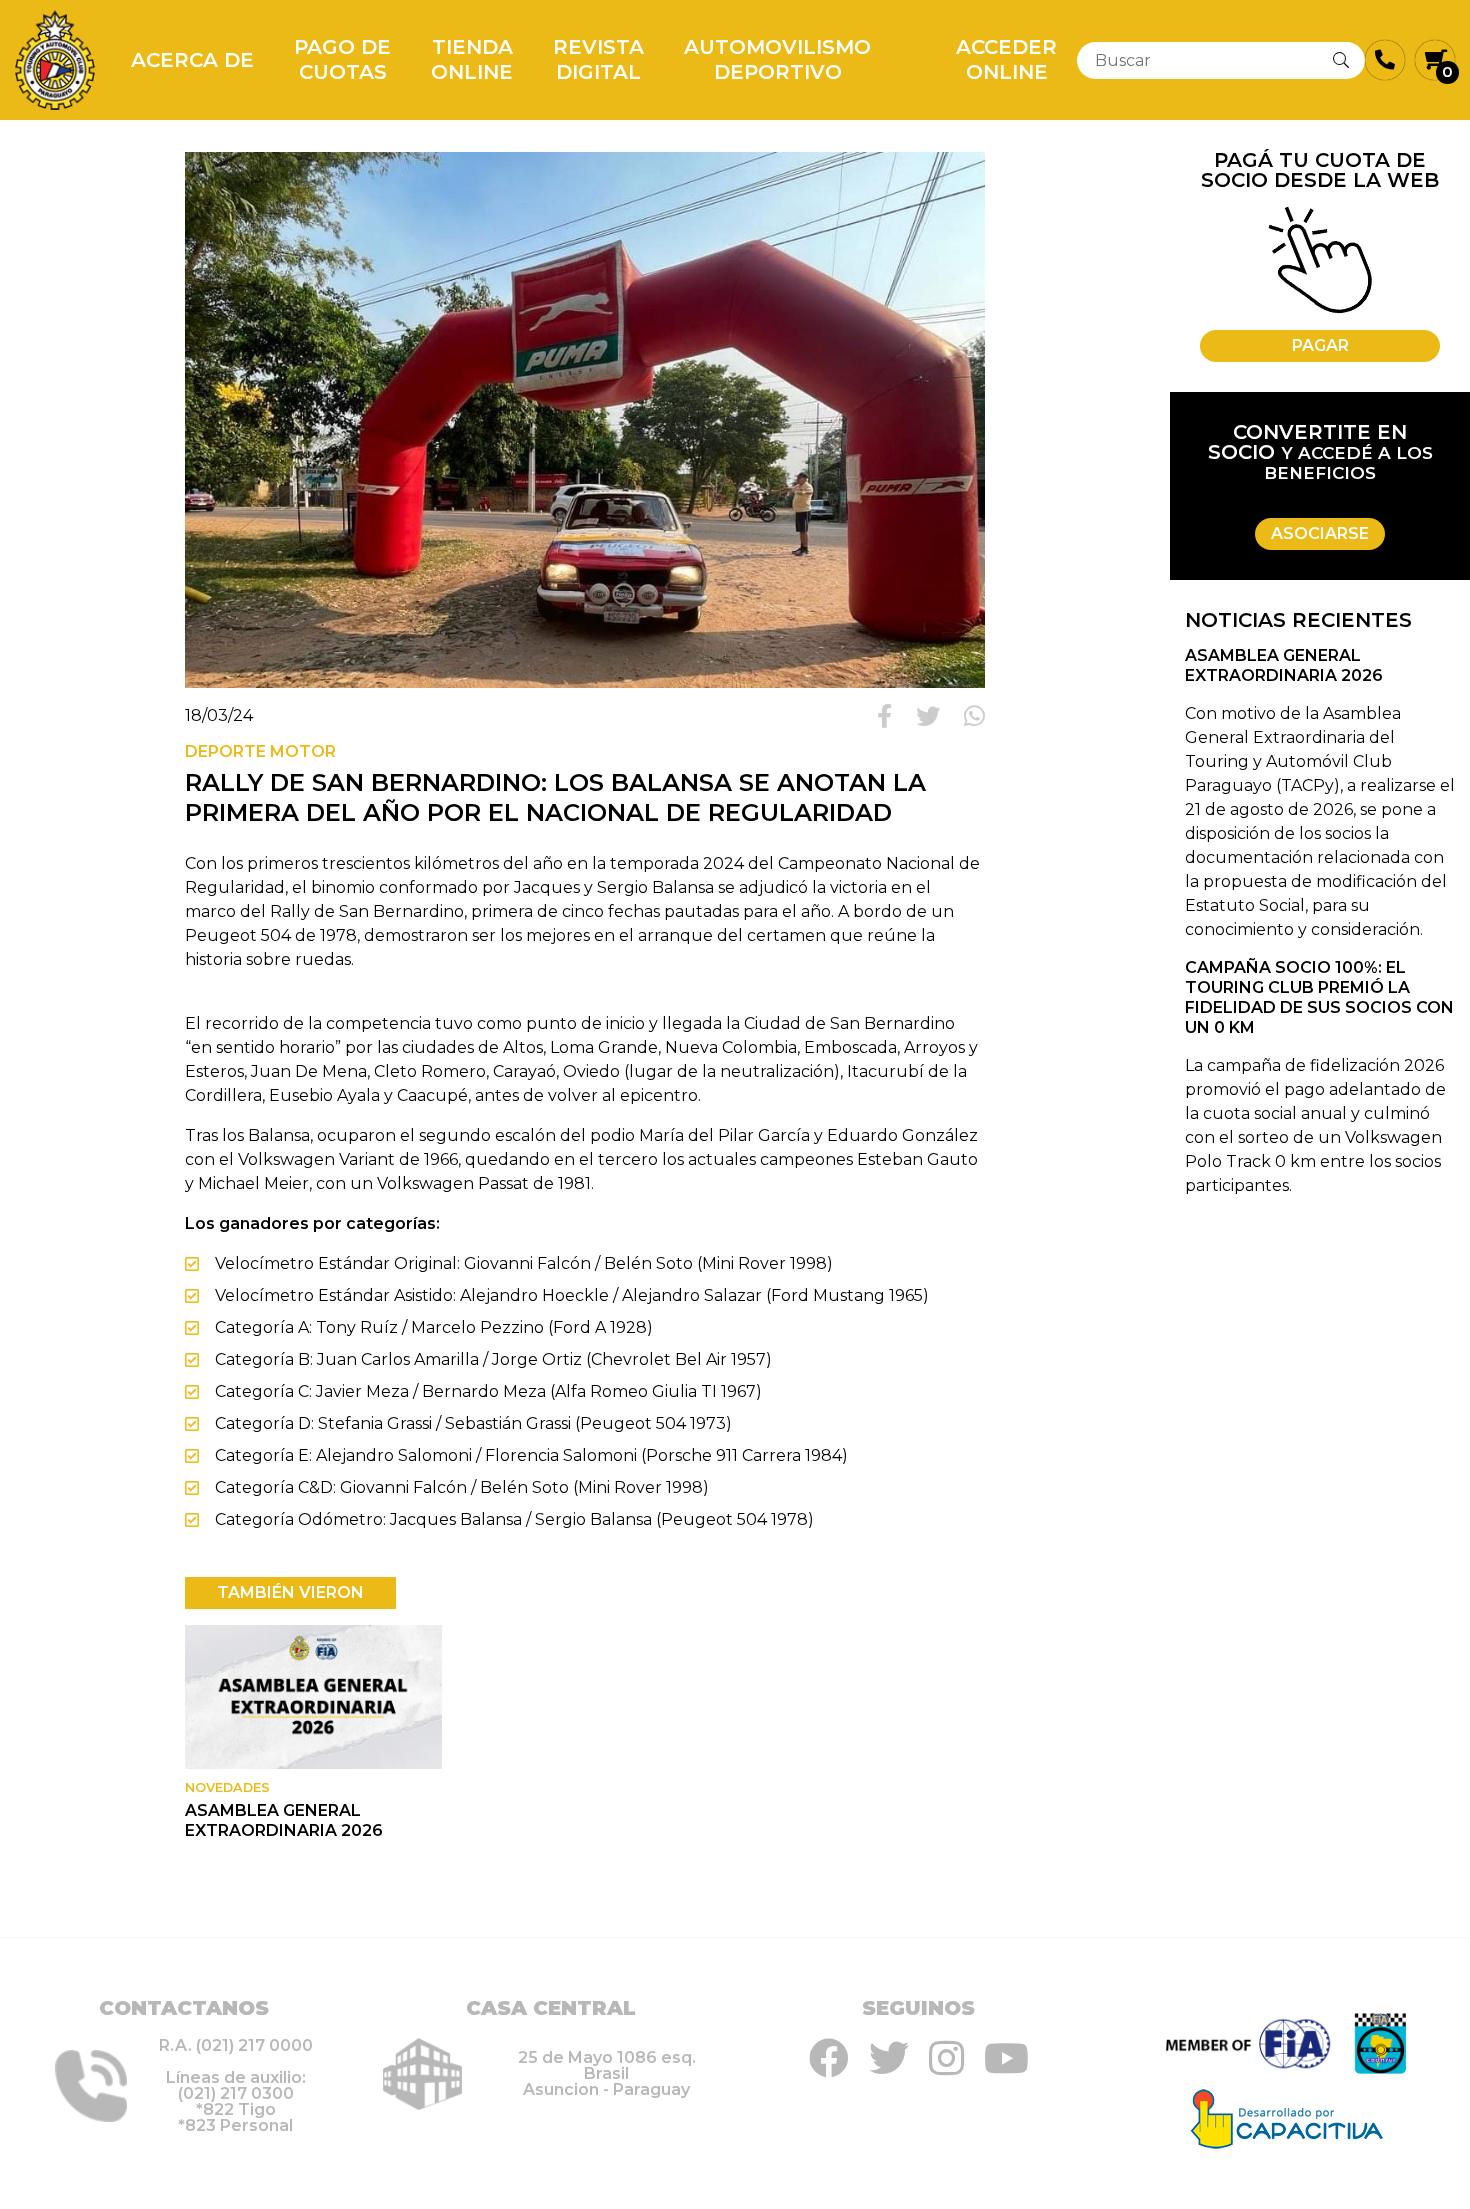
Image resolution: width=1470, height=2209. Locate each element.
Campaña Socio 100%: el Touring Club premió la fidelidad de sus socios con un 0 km (1319, 997)
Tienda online (472, 59)
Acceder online (1006, 59)
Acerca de (192, 60)
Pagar (1320, 345)
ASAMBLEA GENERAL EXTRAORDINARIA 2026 (284, 1820)
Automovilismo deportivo (777, 59)
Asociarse (1320, 533)
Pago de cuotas (342, 59)
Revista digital (598, 59)
